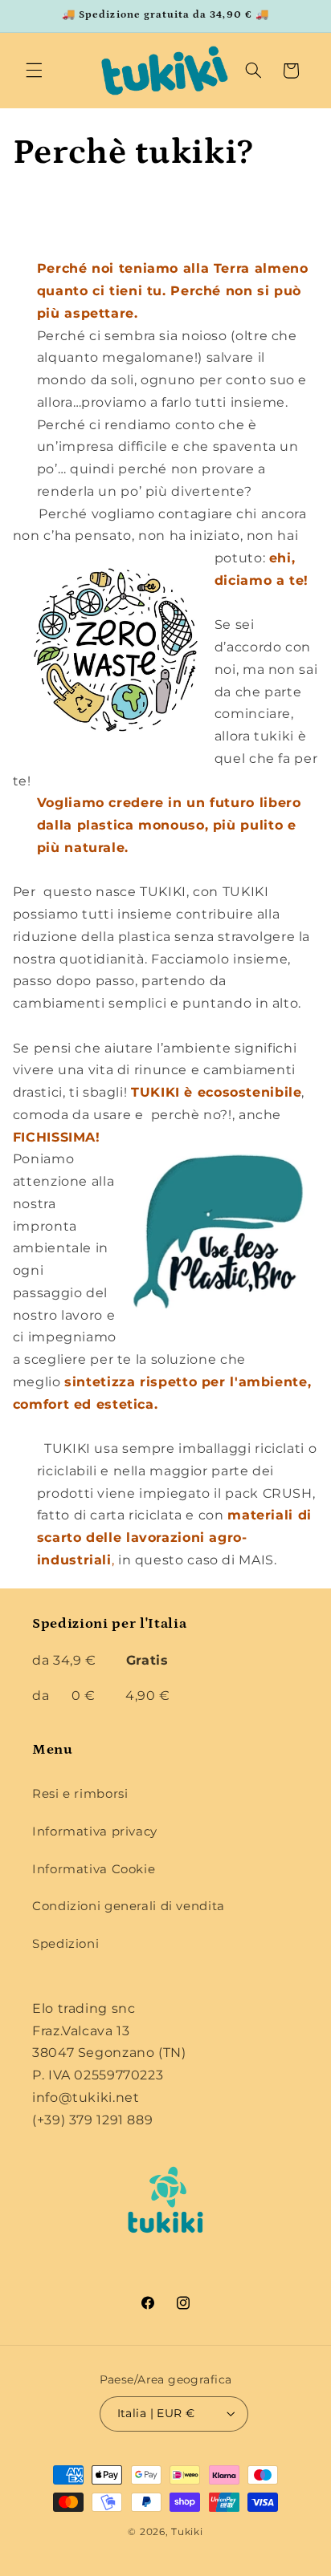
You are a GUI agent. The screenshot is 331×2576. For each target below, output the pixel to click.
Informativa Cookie (94, 1869)
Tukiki (187, 2532)
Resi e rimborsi (80, 1794)
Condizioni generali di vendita (129, 1906)
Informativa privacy (95, 1832)
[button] (34, 71)
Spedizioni (65, 1944)
